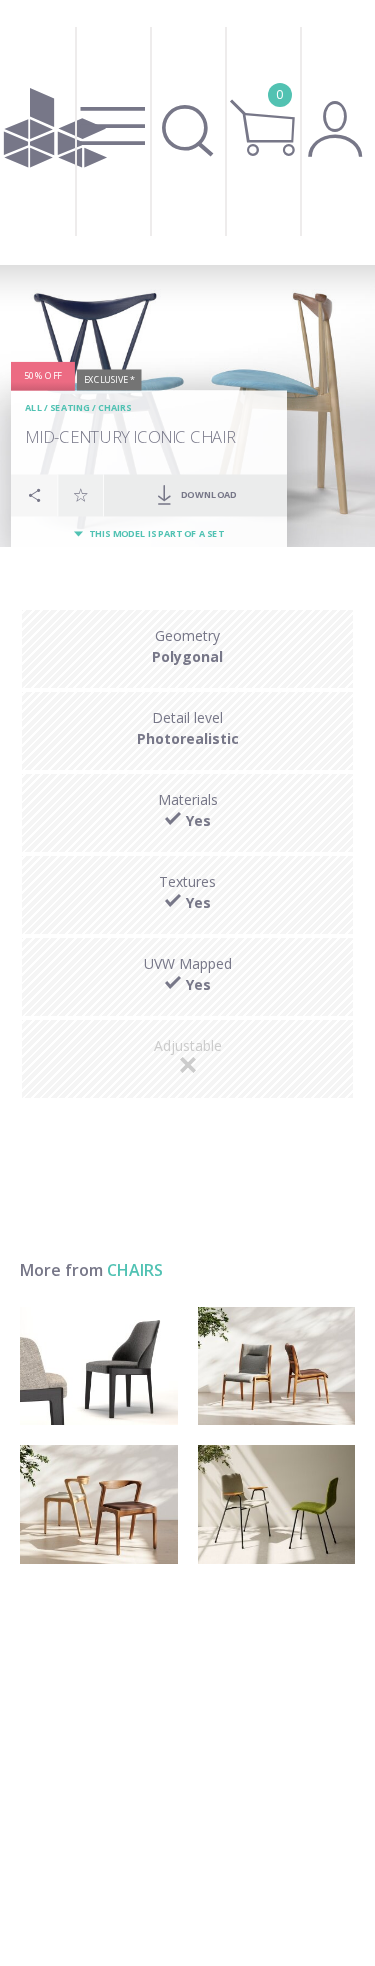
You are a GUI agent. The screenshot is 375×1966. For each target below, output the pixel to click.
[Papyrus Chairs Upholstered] (277, 1504)
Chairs (114, 408)
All (33, 408)
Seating (70, 408)
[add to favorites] (81, 495)
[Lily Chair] (277, 1366)
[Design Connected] (55, 132)
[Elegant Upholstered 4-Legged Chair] (99, 1366)
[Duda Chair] (99, 1504)
